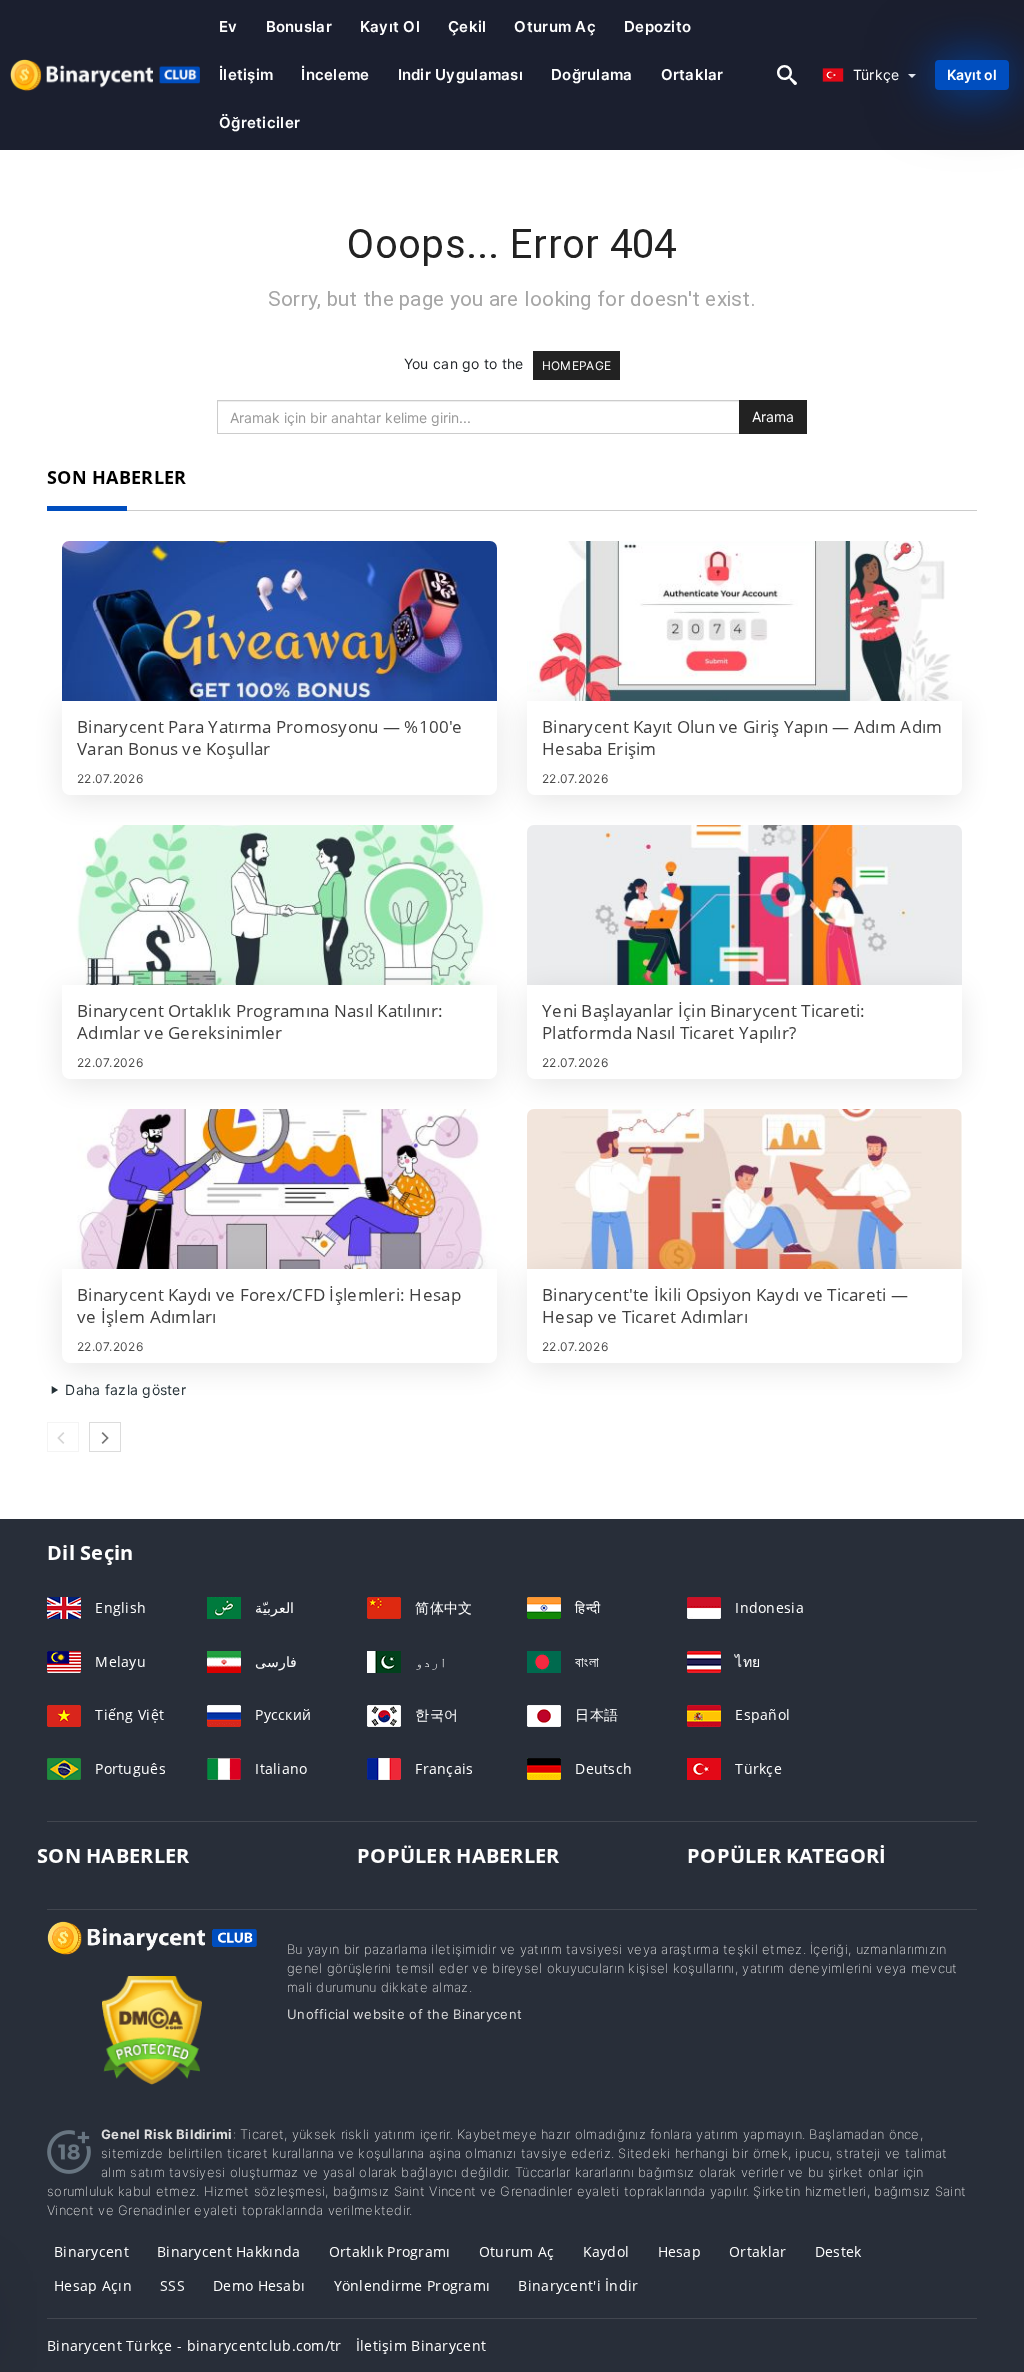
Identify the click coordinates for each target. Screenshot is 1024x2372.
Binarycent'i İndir (578, 2285)
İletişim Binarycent (421, 2345)
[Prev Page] (63, 1437)
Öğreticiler (259, 122)
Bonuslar (299, 26)
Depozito (657, 26)
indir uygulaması (460, 74)
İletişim (246, 74)
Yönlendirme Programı (412, 2285)
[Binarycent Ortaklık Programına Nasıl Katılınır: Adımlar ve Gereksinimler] (279, 905)
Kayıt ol (390, 26)
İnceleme (335, 74)
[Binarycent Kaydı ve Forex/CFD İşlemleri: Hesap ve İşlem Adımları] (279, 1189)
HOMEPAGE (576, 365)
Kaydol (606, 2251)
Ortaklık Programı (390, 2251)
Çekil (467, 26)
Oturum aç (555, 26)
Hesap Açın (93, 2285)
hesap (679, 2251)
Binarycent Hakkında (228, 2251)
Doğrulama (592, 74)
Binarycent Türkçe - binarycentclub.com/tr (194, 2345)
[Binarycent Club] (152, 1956)
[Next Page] (105, 1437)
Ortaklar (692, 74)
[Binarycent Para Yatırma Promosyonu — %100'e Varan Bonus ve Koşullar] (279, 621)
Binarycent (91, 2251)
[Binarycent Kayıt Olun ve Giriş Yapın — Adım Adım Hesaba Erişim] (744, 621)
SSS (172, 2285)
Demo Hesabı (259, 2285)
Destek (838, 2251)
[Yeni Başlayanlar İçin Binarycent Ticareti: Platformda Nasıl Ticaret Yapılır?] (744, 905)
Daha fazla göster (123, 1389)
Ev (228, 26)
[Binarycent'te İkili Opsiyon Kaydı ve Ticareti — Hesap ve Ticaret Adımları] (744, 1189)
